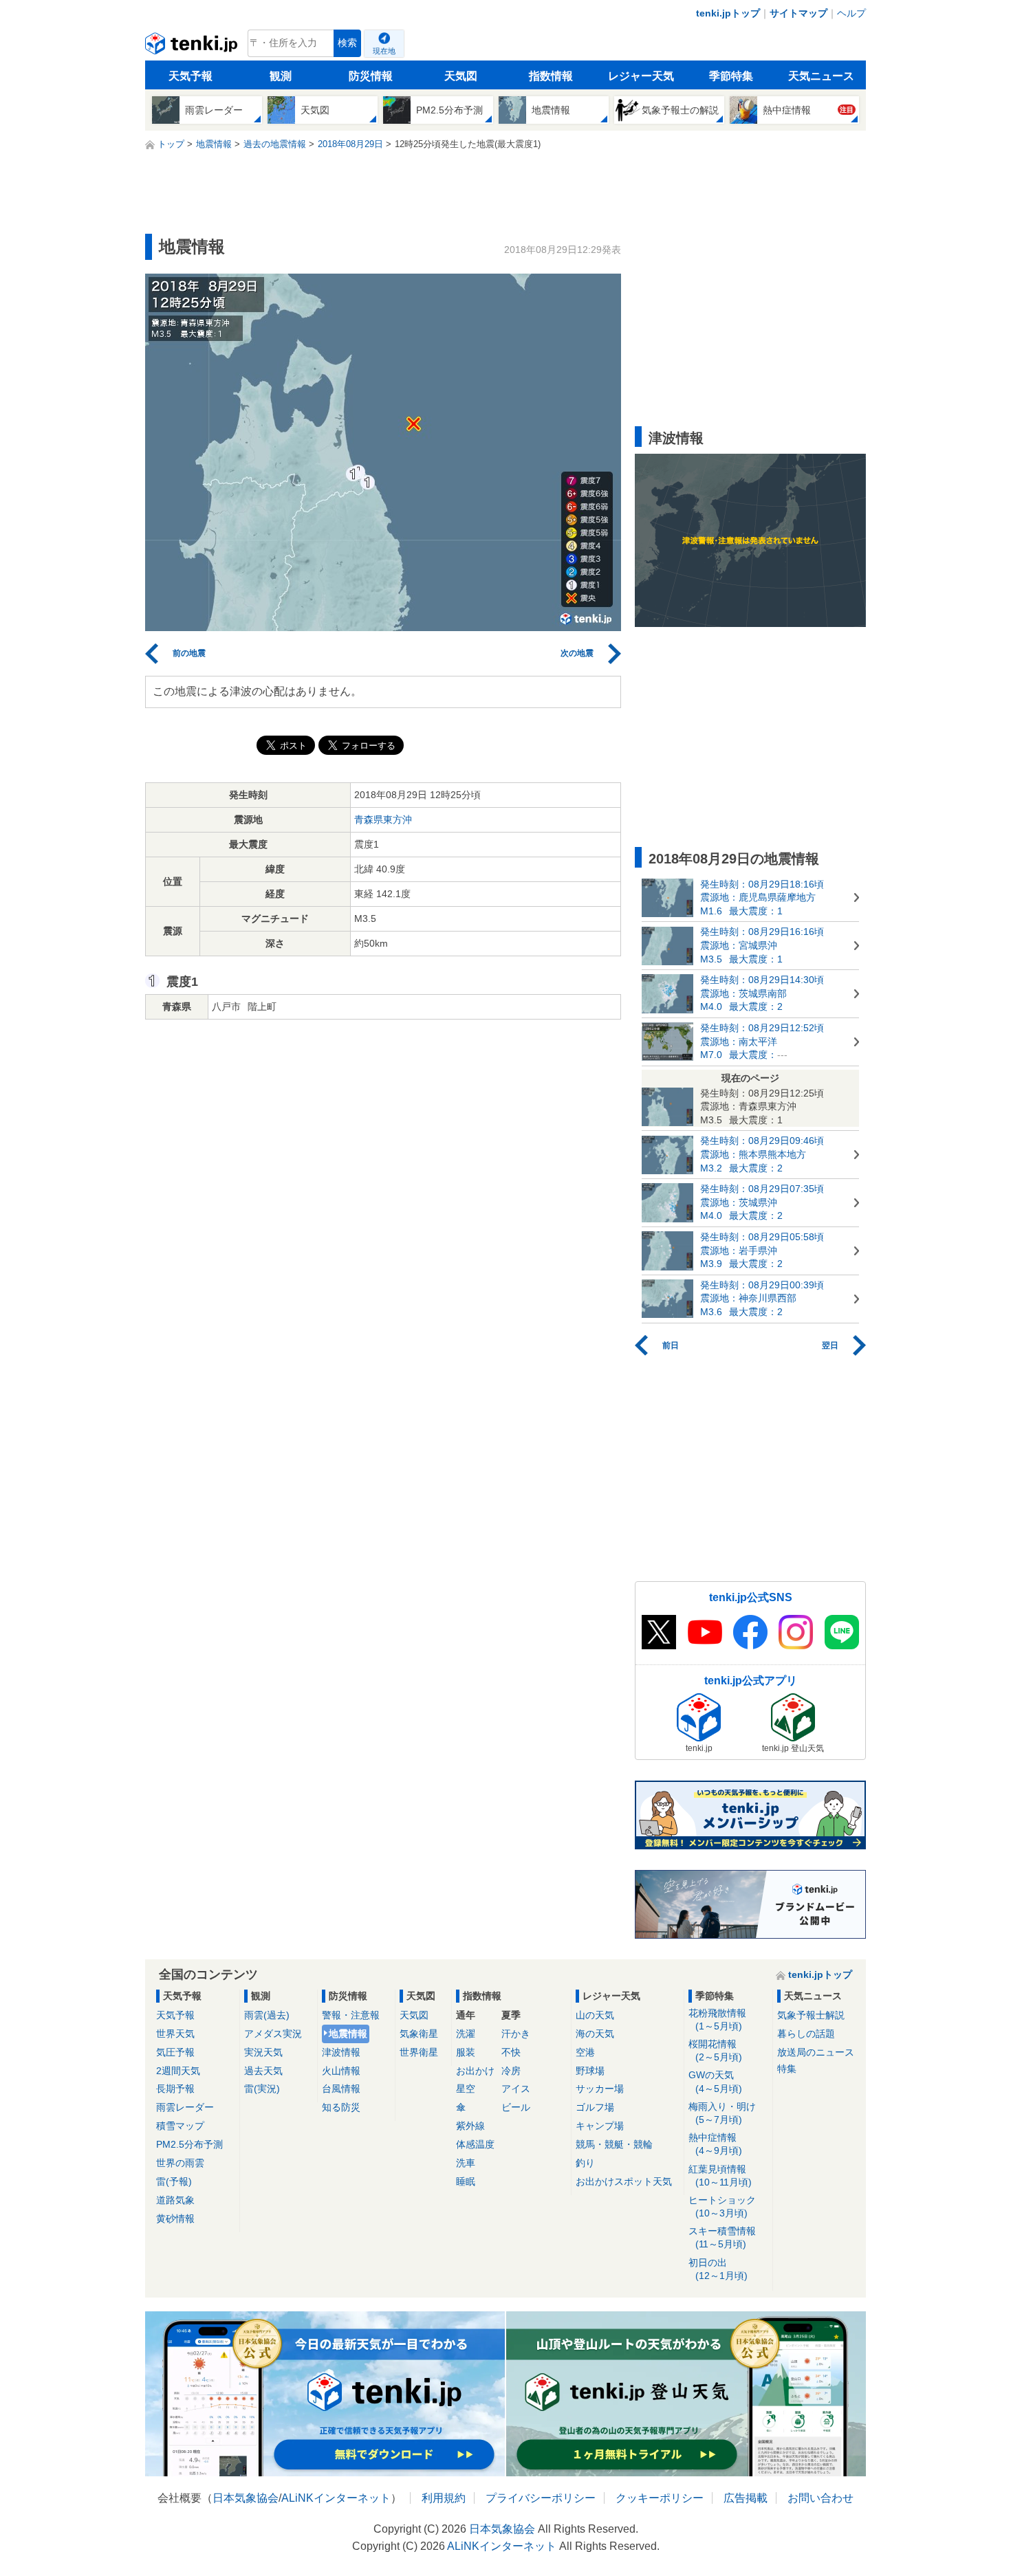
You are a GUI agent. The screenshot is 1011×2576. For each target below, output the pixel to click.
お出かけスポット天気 (624, 2181)
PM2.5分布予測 (189, 2144)
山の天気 (595, 2015)
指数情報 (551, 76)
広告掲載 (746, 2498)
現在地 (384, 51)
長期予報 (175, 2089)
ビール (516, 2107)
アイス (516, 2089)
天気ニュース (821, 76)
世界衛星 (419, 2052)
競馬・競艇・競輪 (614, 2144)
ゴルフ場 (595, 2107)
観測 (281, 76)
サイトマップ (798, 13)
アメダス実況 (273, 2034)
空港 (585, 2052)
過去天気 (263, 2071)
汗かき (516, 2034)
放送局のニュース (816, 2052)
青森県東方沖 (383, 819)
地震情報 (348, 2034)
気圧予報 (175, 2052)
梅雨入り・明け (722, 2113)
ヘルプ (851, 13)
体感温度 (475, 2144)
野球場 (590, 2071)
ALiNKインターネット (336, 2498)
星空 (466, 2089)
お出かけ (475, 2071)
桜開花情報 (715, 2050)
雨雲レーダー (185, 2107)
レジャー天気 (641, 76)
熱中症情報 (715, 2144)
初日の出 (718, 2269)
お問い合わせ (820, 2498)
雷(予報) (174, 2181)
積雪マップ (180, 2126)
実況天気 (263, 2052)
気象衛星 (419, 2034)
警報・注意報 (351, 2015)
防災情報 (371, 76)
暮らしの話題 (806, 2034)
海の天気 (595, 2034)
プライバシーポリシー (541, 2498)
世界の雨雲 (180, 2163)
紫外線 (470, 2126)
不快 (511, 2052)
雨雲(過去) (267, 2015)
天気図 (461, 76)
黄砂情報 (175, 2219)
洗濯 (466, 2034)
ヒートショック (722, 2206)
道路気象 (175, 2200)
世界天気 (175, 2034)
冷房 (511, 2071)
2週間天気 (178, 2071)
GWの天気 (715, 2081)
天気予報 (191, 76)
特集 (787, 2069)
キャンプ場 (600, 2126)
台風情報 (341, 2089)
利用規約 (444, 2498)
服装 (466, 2052)
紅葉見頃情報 (720, 2176)
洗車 (466, 2163)
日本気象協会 (246, 2498)
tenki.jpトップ (728, 13)
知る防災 (341, 2107)
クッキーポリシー (660, 2498)
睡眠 (466, 2181)
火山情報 (341, 2071)
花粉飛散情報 (717, 2019)
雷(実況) (262, 2089)
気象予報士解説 (811, 2015)
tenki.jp (193, 47)
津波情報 (341, 2052)
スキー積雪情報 (722, 2237)
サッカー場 (600, 2089)
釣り (585, 2163)
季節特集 (731, 76)
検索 (347, 43)
